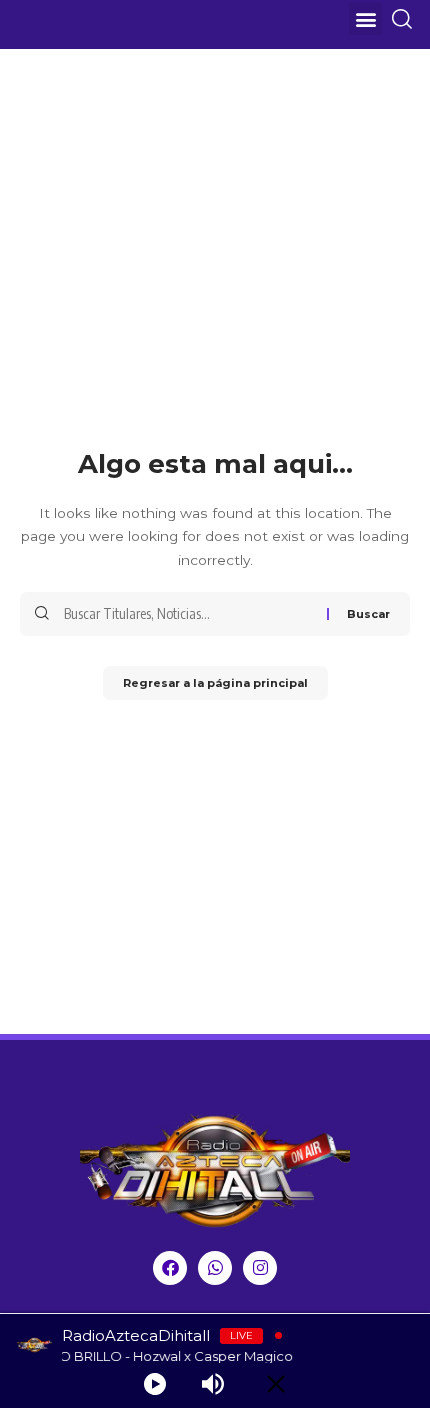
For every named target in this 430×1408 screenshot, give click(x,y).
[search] (408, 19)
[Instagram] (260, 1268)
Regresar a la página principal (215, 683)
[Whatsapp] (215, 1268)
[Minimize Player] (276, 1384)
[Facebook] (170, 1268)
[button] (365, 18)
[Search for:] (188, 614)
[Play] (155, 1384)
